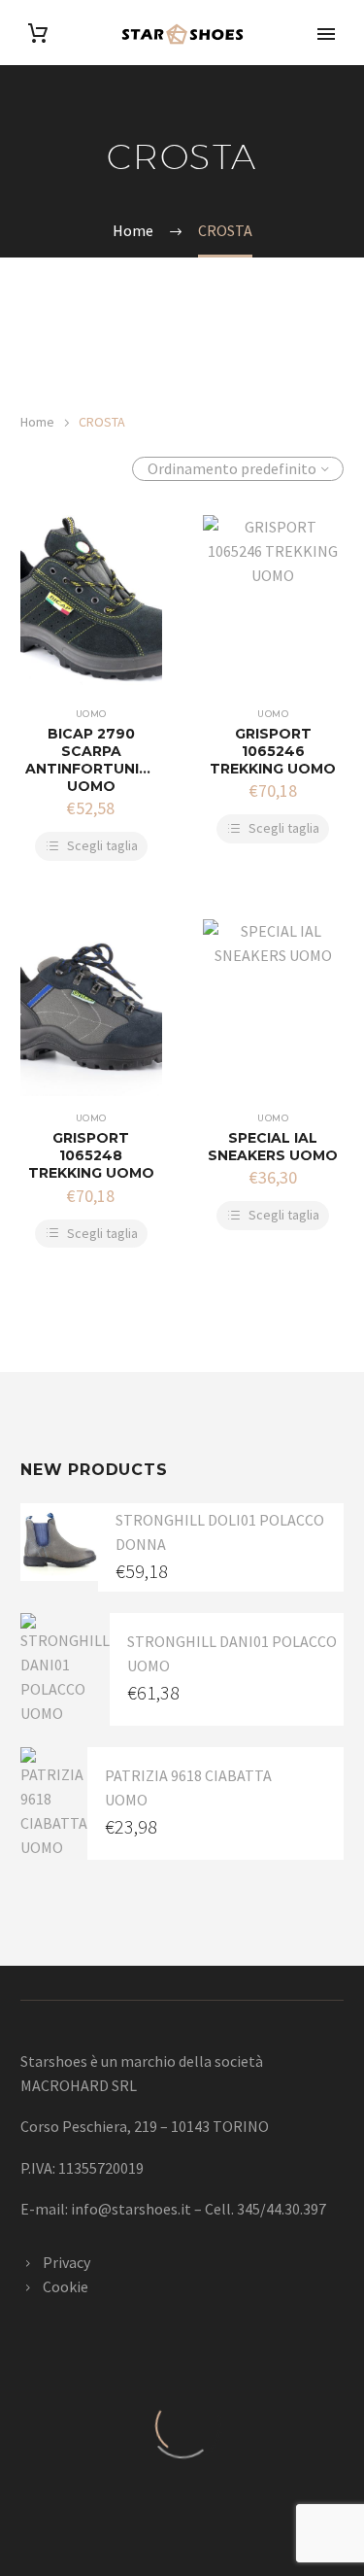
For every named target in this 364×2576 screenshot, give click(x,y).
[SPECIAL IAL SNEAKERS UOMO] (274, 1008)
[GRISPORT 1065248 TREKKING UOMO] (91, 1008)
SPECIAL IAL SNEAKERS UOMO (273, 1147)
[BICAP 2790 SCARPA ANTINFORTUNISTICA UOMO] (91, 603)
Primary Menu (326, 34)
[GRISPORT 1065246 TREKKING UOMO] (274, 603)
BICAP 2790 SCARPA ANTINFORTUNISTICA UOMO (105, 760)
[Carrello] (38, 34)
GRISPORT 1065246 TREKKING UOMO (273, 751)
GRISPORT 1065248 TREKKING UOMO (91, 1155)
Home (37, 422)
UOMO (91, 714)
